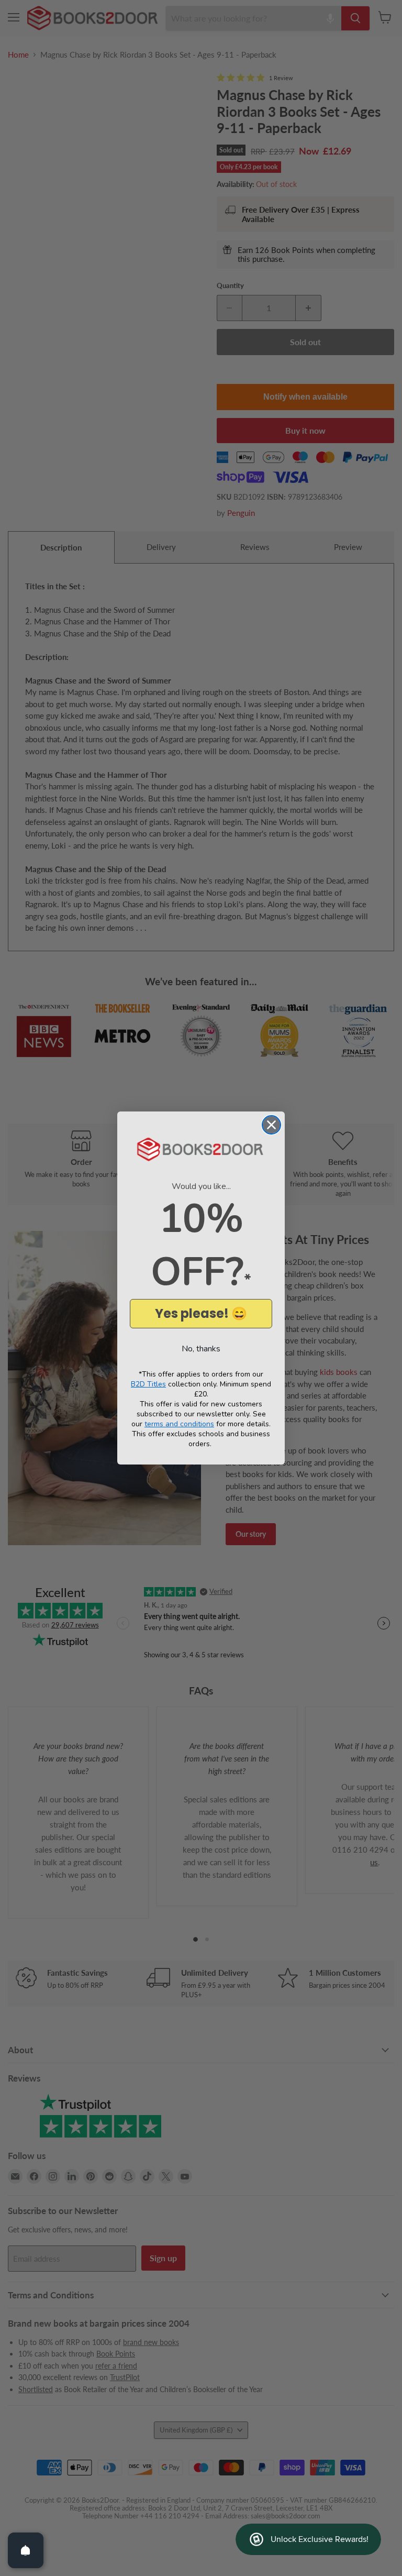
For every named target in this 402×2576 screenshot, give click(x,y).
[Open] (26, 2550)
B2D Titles (148, 1384)
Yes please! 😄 (201, 1313)
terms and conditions (179, 1424)
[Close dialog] (271, 1125)
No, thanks (201, 1349)
